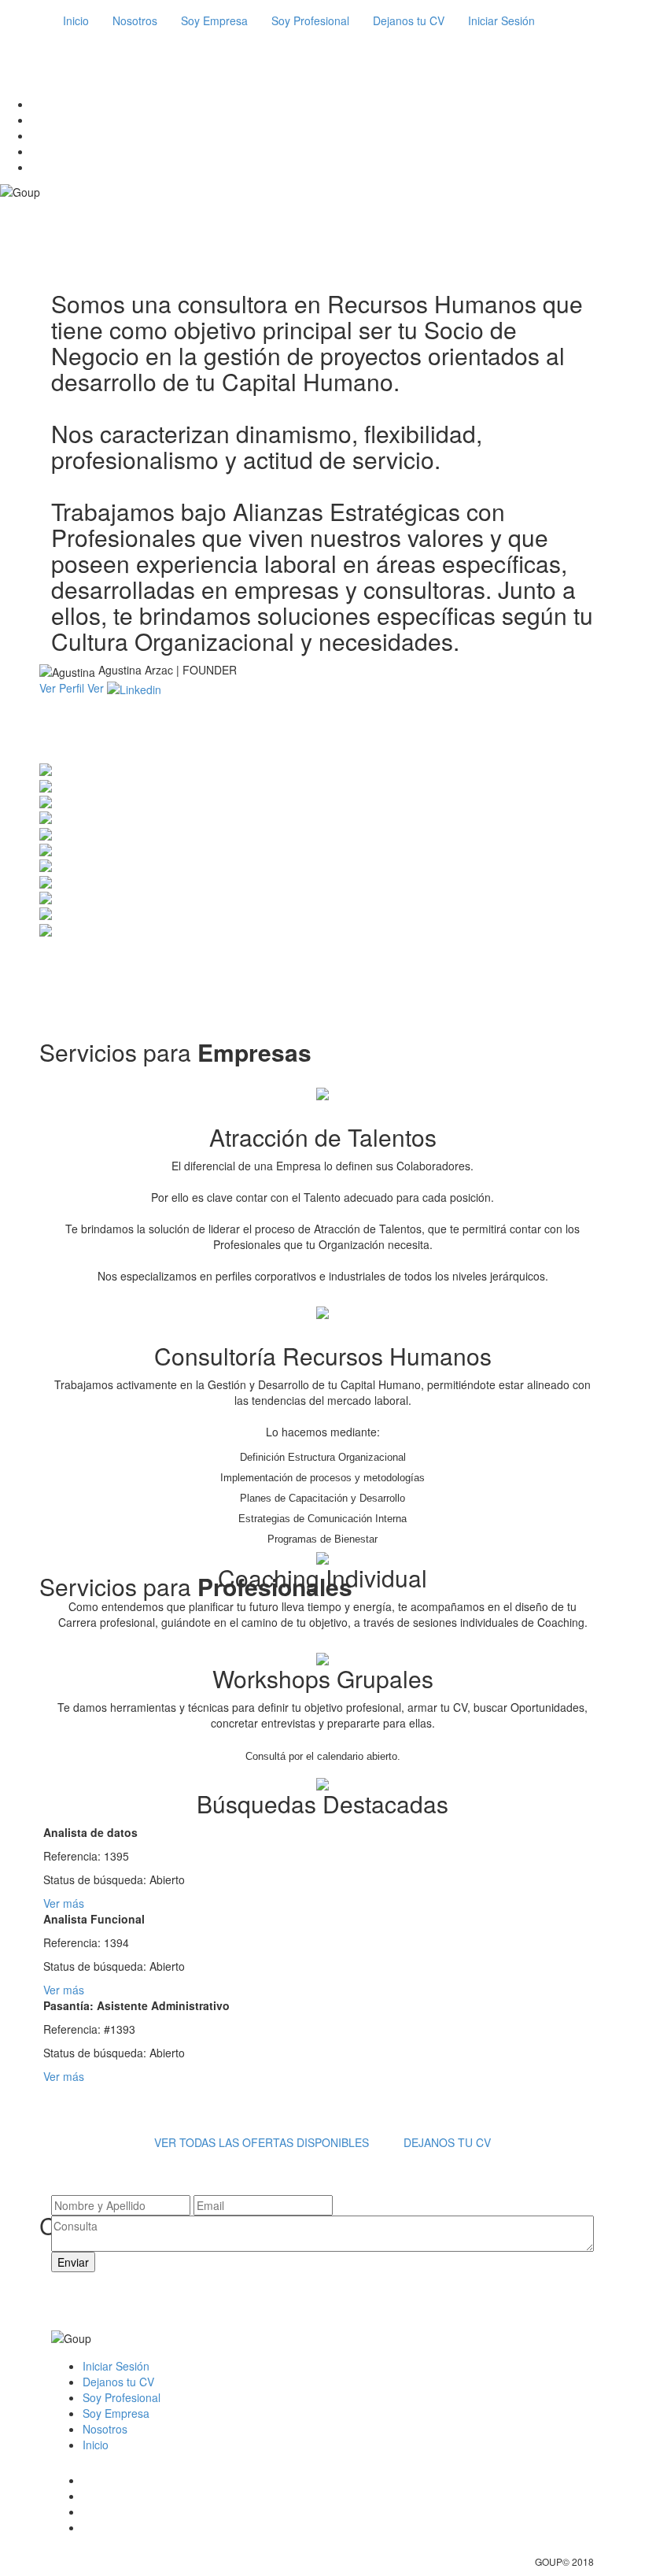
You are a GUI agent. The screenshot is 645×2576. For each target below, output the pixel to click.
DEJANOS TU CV (447, 2142)
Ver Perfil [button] (63, 688)
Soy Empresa (214, 20)
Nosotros (135, 20)
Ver (97, 688)
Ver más (64, 1903)
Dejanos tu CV (409, 20)
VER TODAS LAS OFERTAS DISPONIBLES (262, 2142)
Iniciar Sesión (501, 20)
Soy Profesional (310, 20)
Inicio (76, 20)
